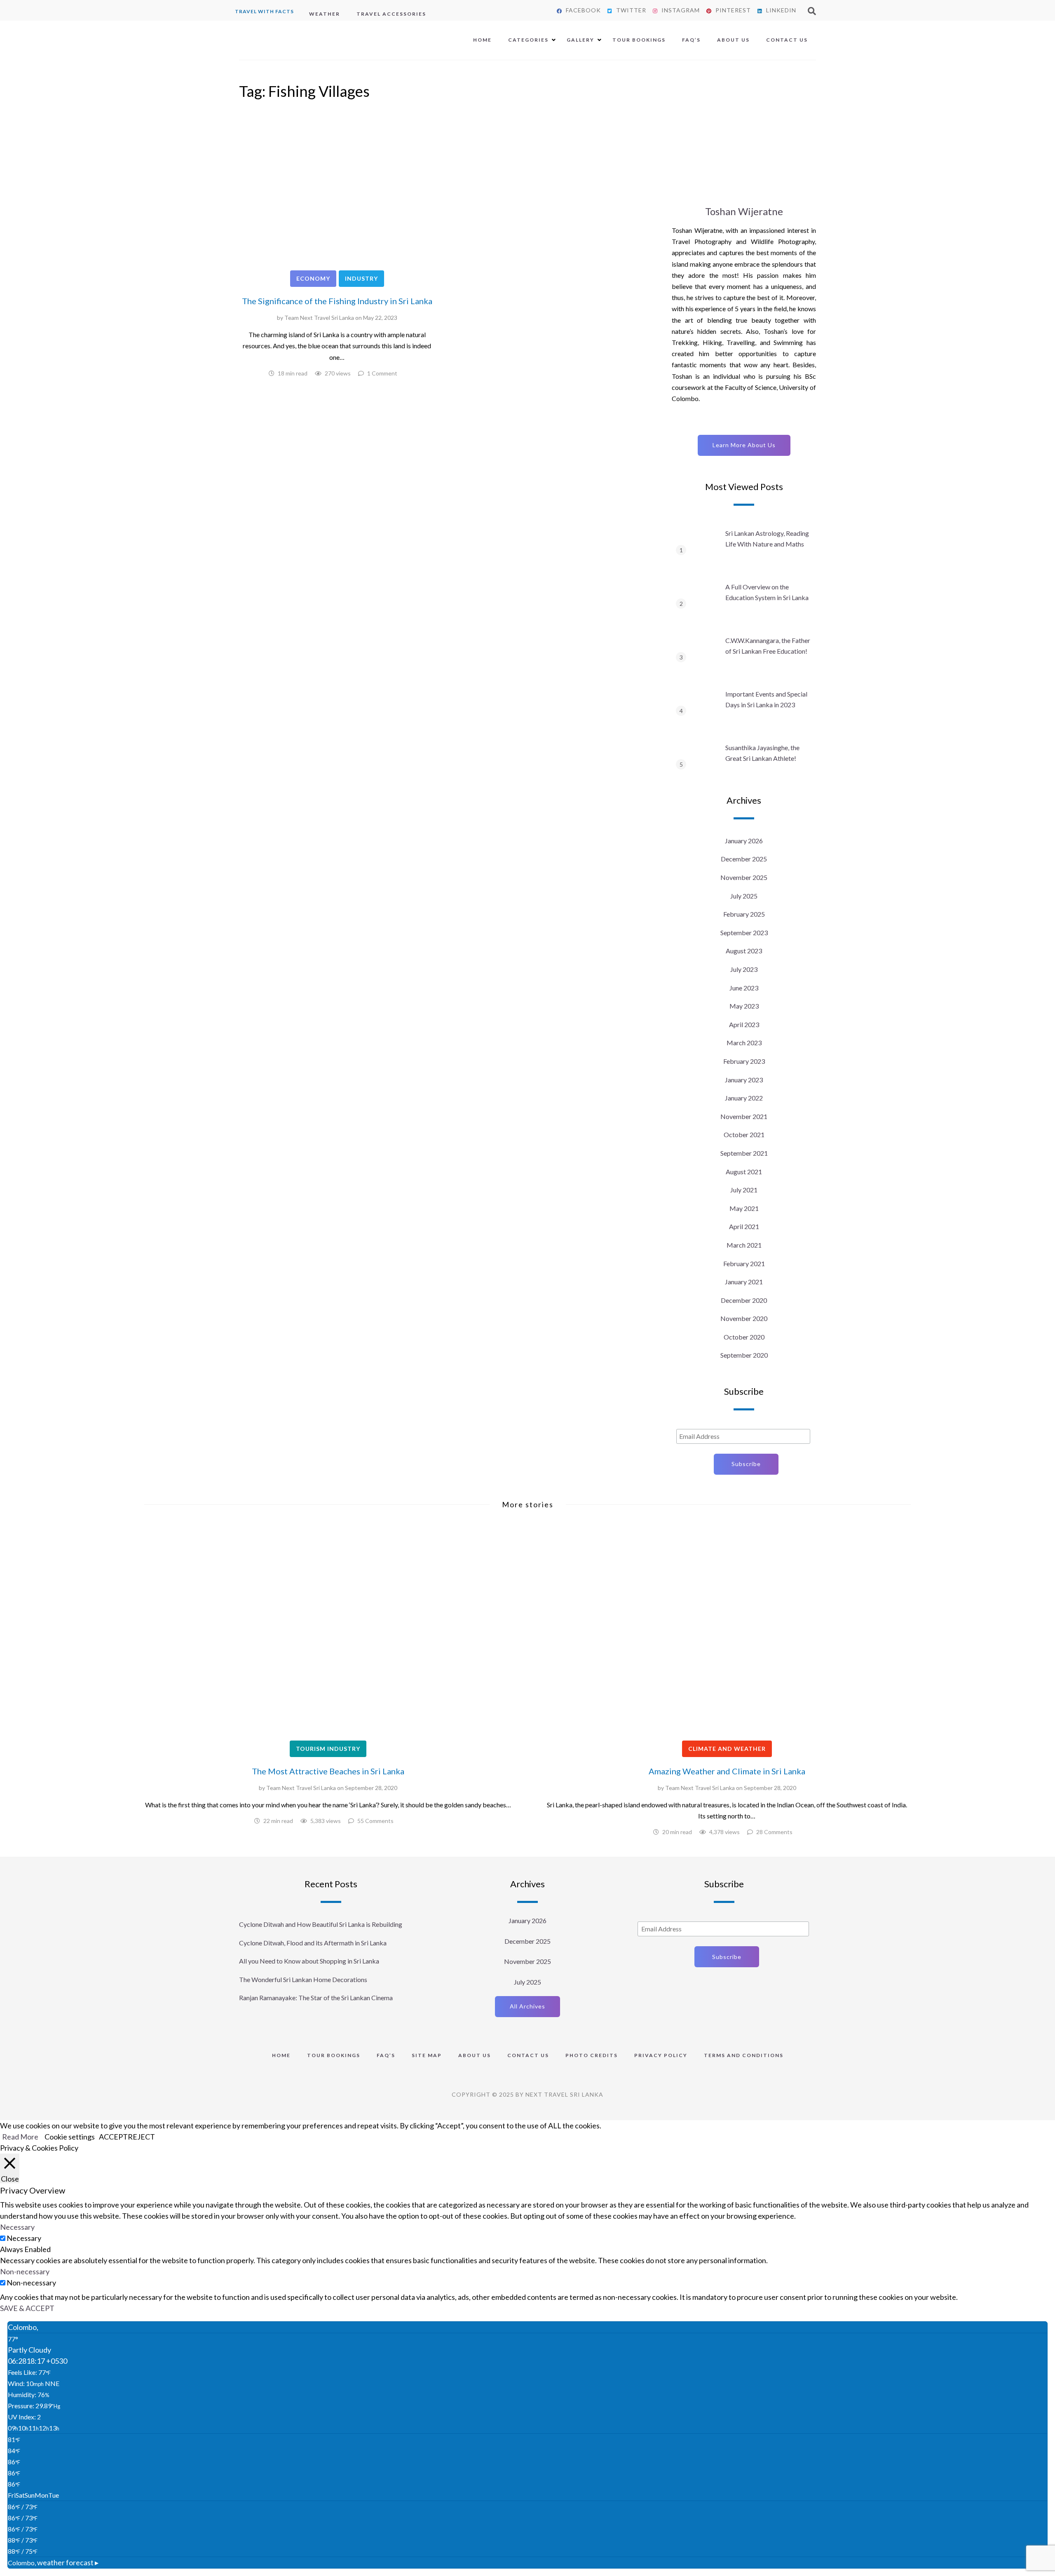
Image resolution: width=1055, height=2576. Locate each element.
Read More (20, 2137)
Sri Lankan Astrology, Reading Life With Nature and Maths (767, 538)
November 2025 (744, 877)
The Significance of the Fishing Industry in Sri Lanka (337, 301)
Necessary (24, 2238)
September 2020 (744, 1355)
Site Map (427, 2055)
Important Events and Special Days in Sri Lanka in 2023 (766, 699)
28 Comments (774, 1832)
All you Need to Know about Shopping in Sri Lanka (309, 1961)
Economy (313, 278)
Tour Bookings (639, 40)
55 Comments (375, 1821)
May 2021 (744, 1208)
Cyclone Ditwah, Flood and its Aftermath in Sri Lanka (313, 1943)
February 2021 (744, 1263)
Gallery (580, 40)
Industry (361, 278)
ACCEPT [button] (113, 2137)
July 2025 (744, 896)
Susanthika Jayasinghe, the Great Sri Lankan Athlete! (762, 753)
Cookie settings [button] (70, 2137)
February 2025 (744, 914)
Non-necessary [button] (25, 2271)
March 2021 (744, 1245)
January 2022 (744, 1098)
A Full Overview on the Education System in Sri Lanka (767, 592)
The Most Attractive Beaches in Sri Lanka (328, 1771)
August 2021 (744, 1172)
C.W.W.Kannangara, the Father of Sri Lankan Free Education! (768, 646)
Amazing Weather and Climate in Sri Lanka (727, 1771)
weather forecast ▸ (53, 2562)
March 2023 (744, 1043)
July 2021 (744, 1190)
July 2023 (744, 969)
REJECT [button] (141, 2137)
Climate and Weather (727, 1749)
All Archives (527, 2006)
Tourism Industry (328, 1749)
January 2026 (744, 841)
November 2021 (744, 1116)
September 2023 (744, 933)
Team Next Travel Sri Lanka (319, 318)
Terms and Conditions (744, 2055)
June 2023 (744, 988)
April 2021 (744, 1226)
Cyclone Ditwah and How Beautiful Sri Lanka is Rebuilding (321, 1924)
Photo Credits (592, 2055)
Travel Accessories (391, 14)
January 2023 (744, 1080)
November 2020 (744, 1318)
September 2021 (744, 1153)
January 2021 (744, 1282)
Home (482, 40)
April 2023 (744, 1024)
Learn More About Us (744, 445)
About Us (733, 40)
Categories (528, 40)
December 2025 (744, 859)
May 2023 (744, 1006)
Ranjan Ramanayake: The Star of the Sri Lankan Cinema (316, 1998)
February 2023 (744, 1061)
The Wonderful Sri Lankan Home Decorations (303, 1979)
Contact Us (787, 40)
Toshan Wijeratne (744, 211)
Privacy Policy (661, 2055)
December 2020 (744, 1300)
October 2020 (744, 1337)
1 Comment (382, 373)
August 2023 (744, 951)
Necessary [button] (17, 2227)
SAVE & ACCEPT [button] (27, 2308)
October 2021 (744, 1134)
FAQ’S (691, 40)
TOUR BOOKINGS (334, 2055)
